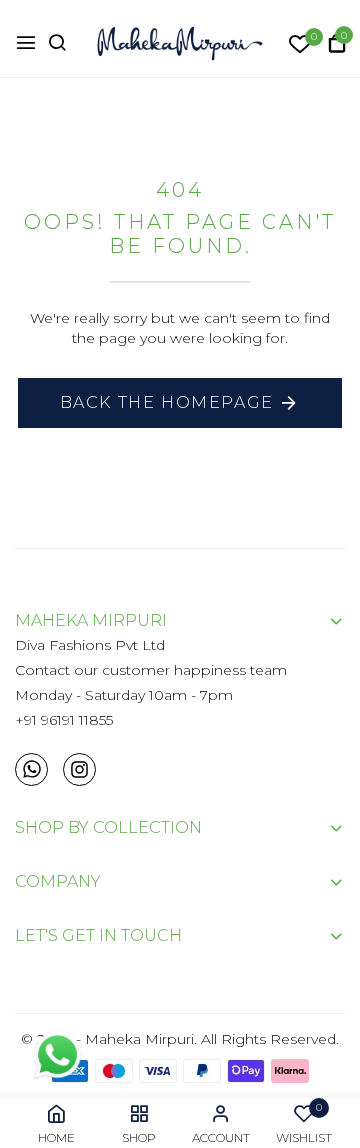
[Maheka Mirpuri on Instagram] (79, 769)
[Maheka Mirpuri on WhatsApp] (31, 769)
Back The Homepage (167, 402)
